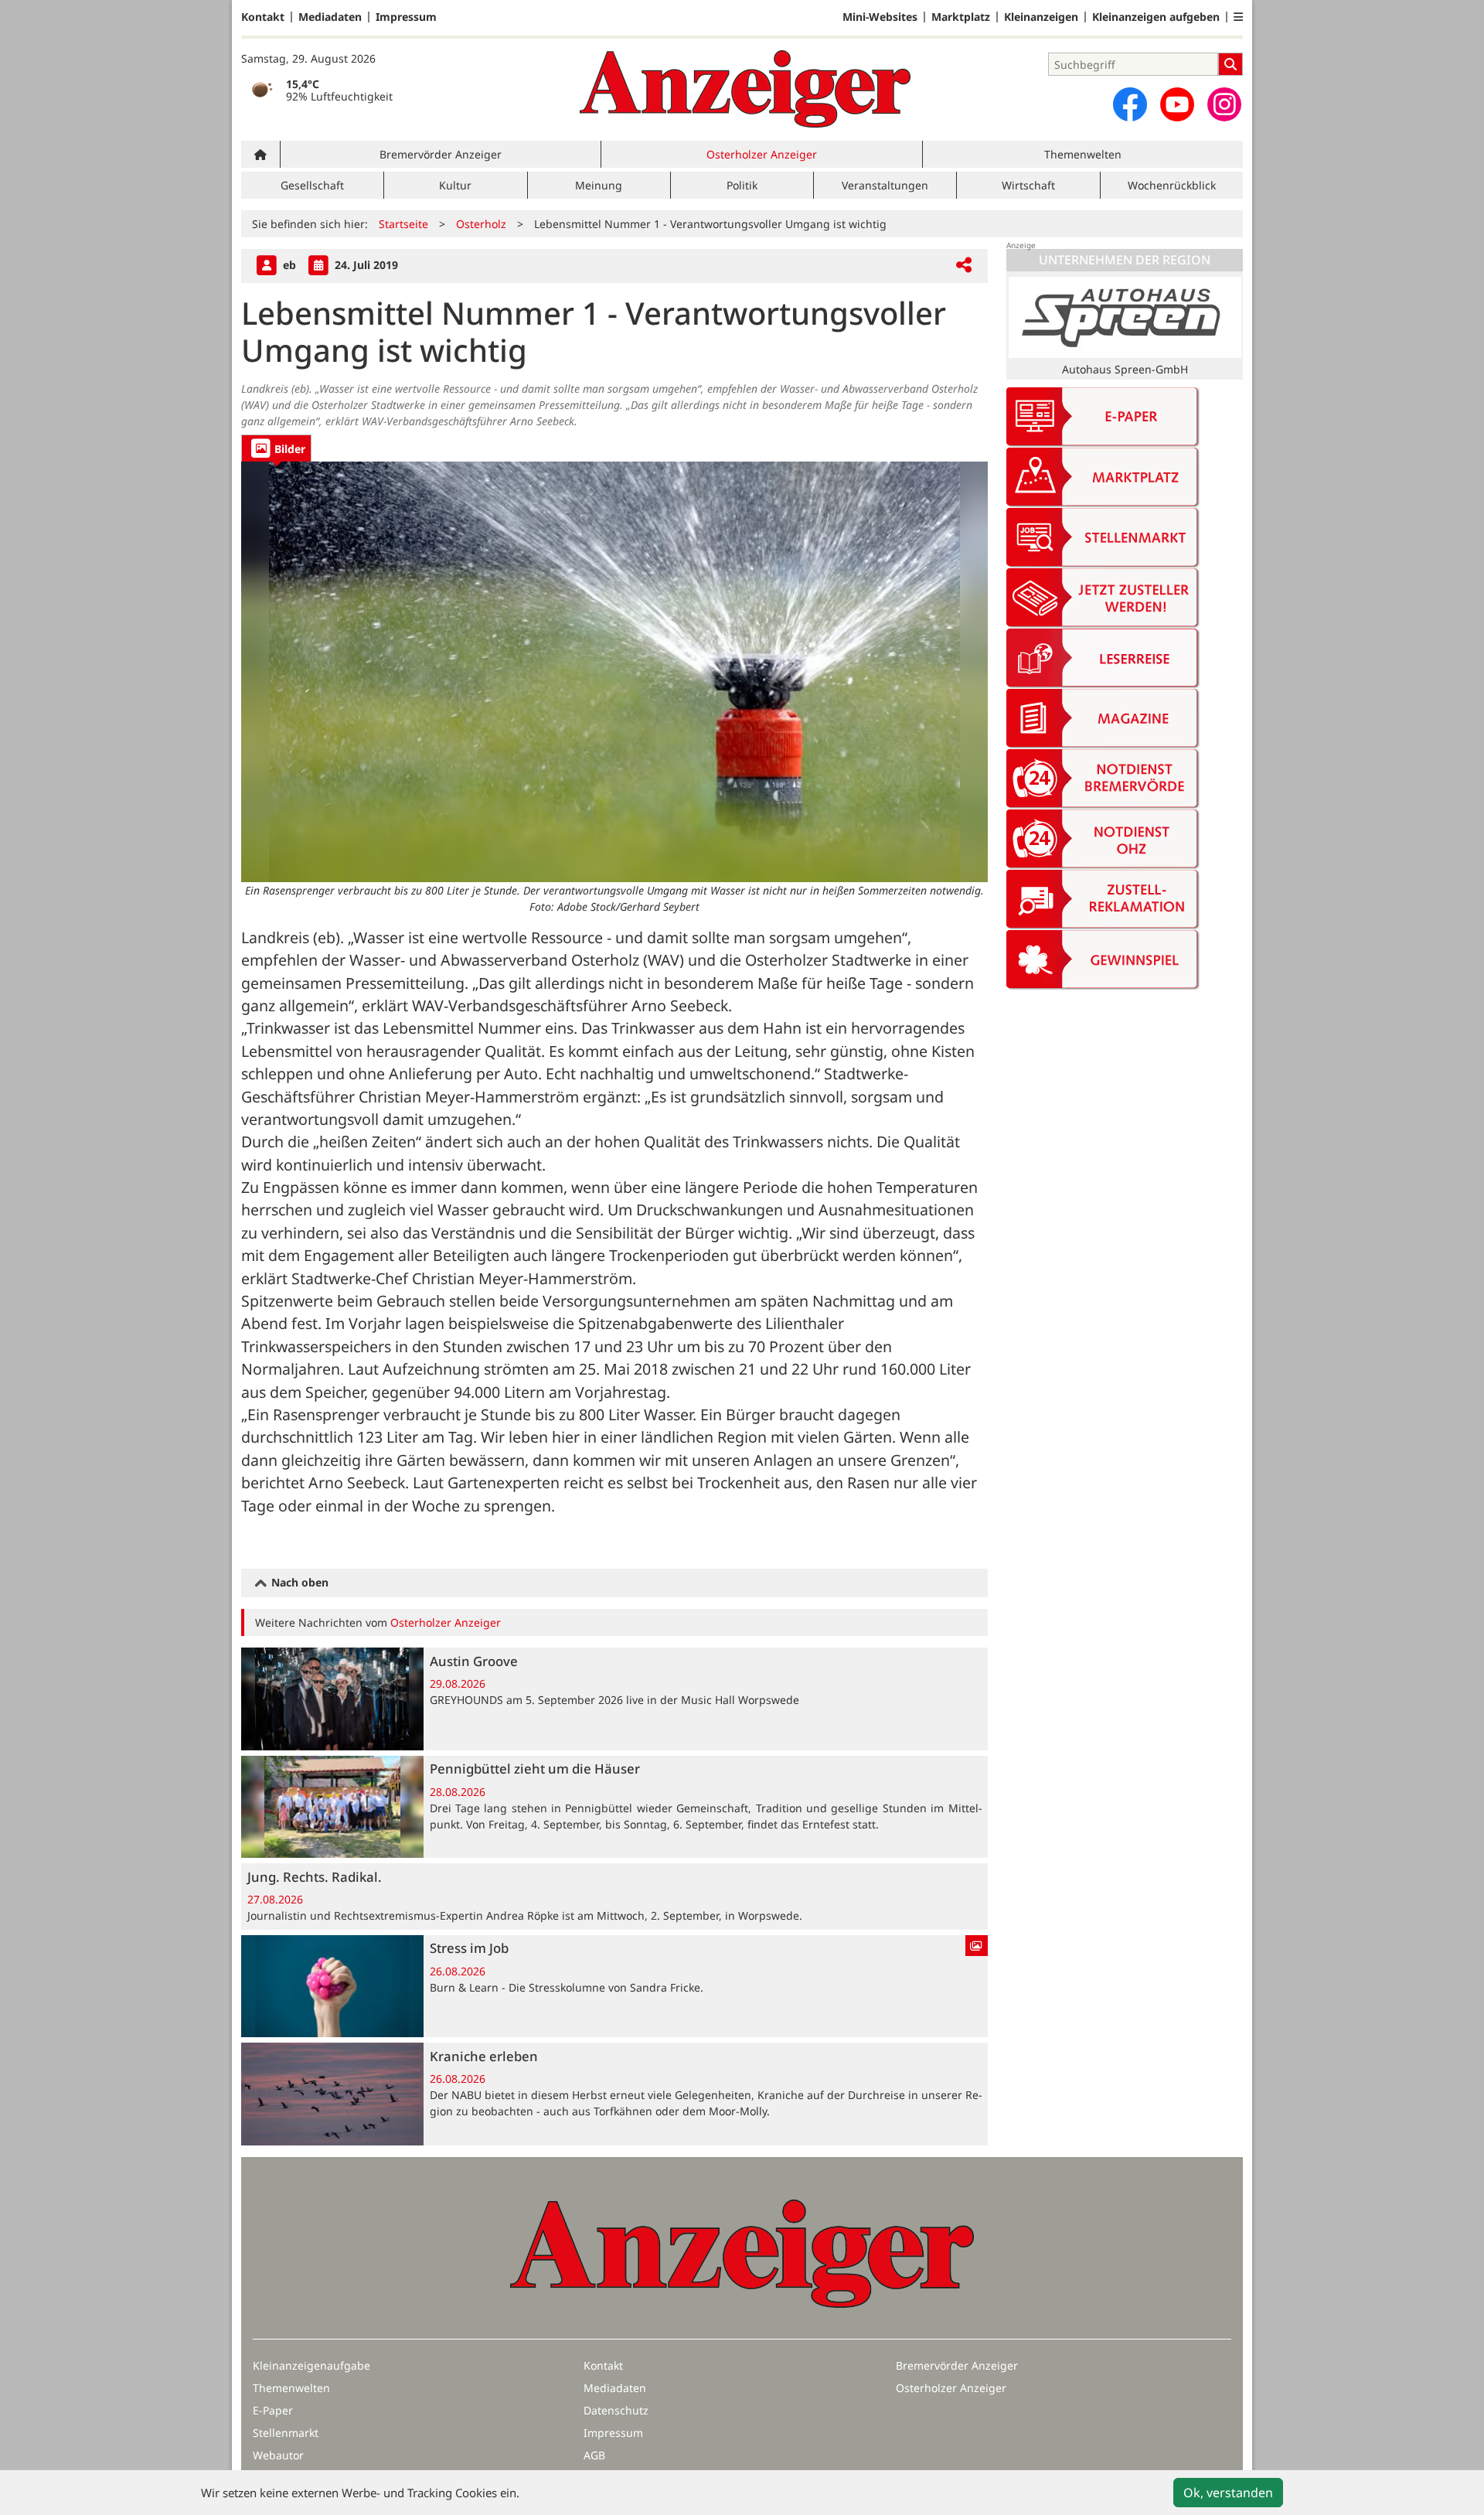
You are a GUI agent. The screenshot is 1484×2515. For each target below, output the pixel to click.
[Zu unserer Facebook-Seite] (1130, 104)
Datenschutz (616, 2410)
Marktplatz (961, 17)
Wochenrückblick (1172, 185)
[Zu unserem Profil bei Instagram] (1224, 104)
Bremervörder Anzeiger (441, 154)
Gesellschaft (312, 185)
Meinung (599, 185)
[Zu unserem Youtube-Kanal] (1177, 104)
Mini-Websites (880, 17)
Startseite (403, 224)
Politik (742, 185)
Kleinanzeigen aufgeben (1156, 17)
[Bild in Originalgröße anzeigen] (614, 671)
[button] (1238, 17)
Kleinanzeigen (1041, 17)
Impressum (406, 17)
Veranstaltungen (885, 185)
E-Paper (273, 2410)
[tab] (276, 448)
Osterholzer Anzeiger (762, 154)
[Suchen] (1230, 64)
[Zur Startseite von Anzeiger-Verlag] (745, 89)
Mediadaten (330, 17)
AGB (594, 2455)
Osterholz (481, 224)
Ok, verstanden (1228, 2493)
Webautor (278, 2455)
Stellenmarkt (286, 2433)
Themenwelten (1083, 154)
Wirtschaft (1028, 185)
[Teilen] (964, 266)
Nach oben (298, 1582)
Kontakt (263, 17)
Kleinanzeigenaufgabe (311, 2365)
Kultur (455, 185)
